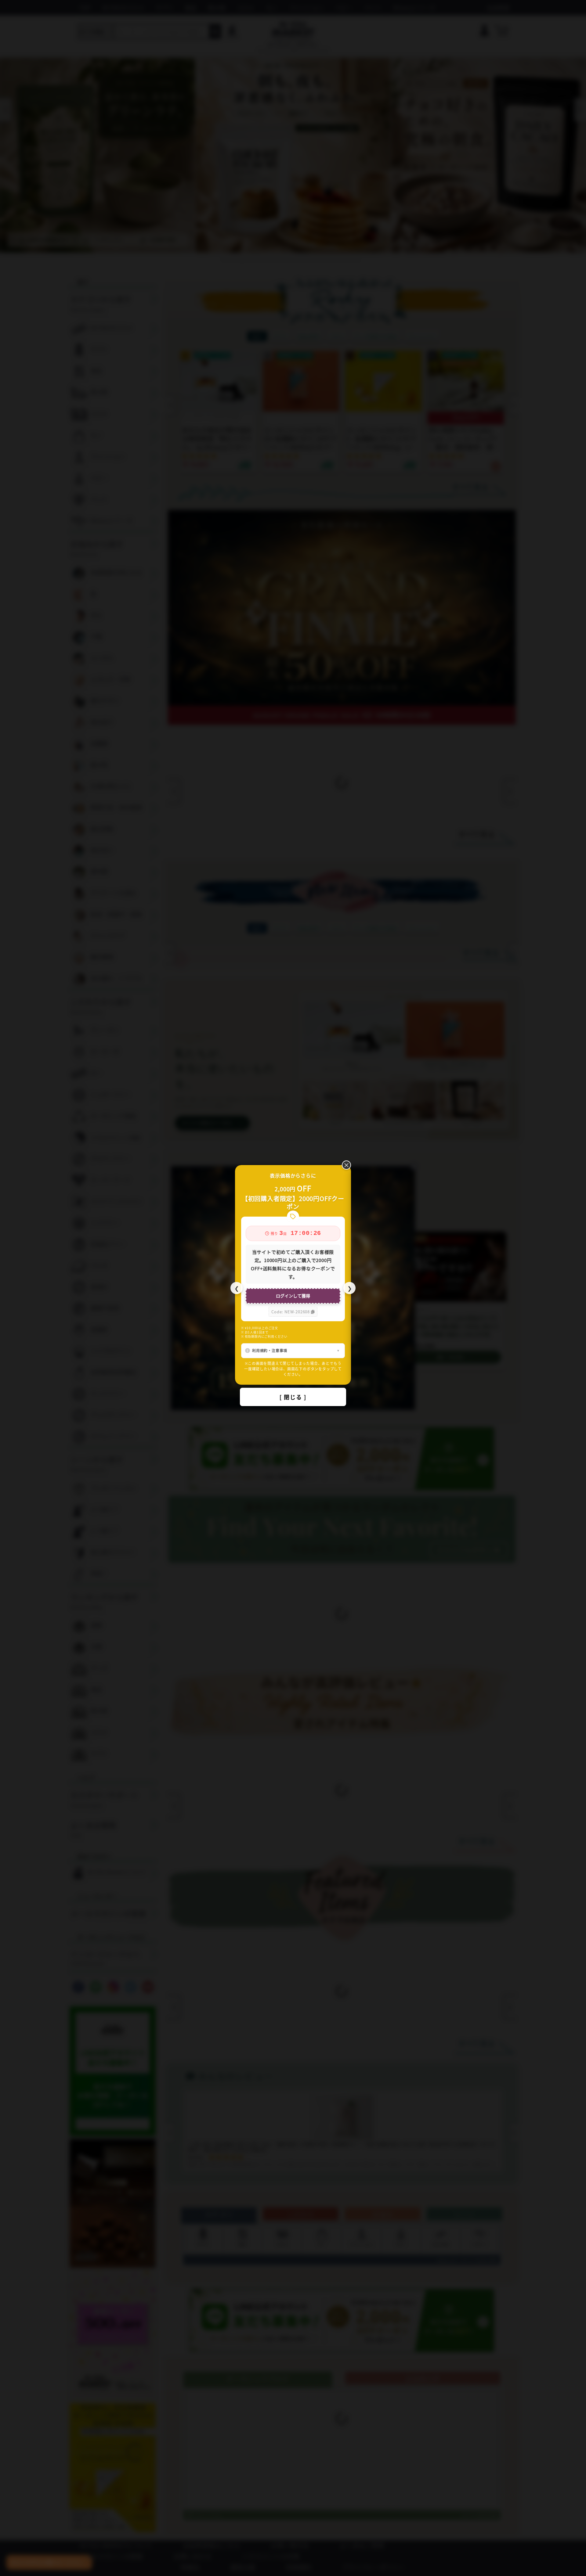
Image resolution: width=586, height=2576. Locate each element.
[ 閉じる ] (293, 1397)
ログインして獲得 (293, 1296)
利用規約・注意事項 (270, 1350)
